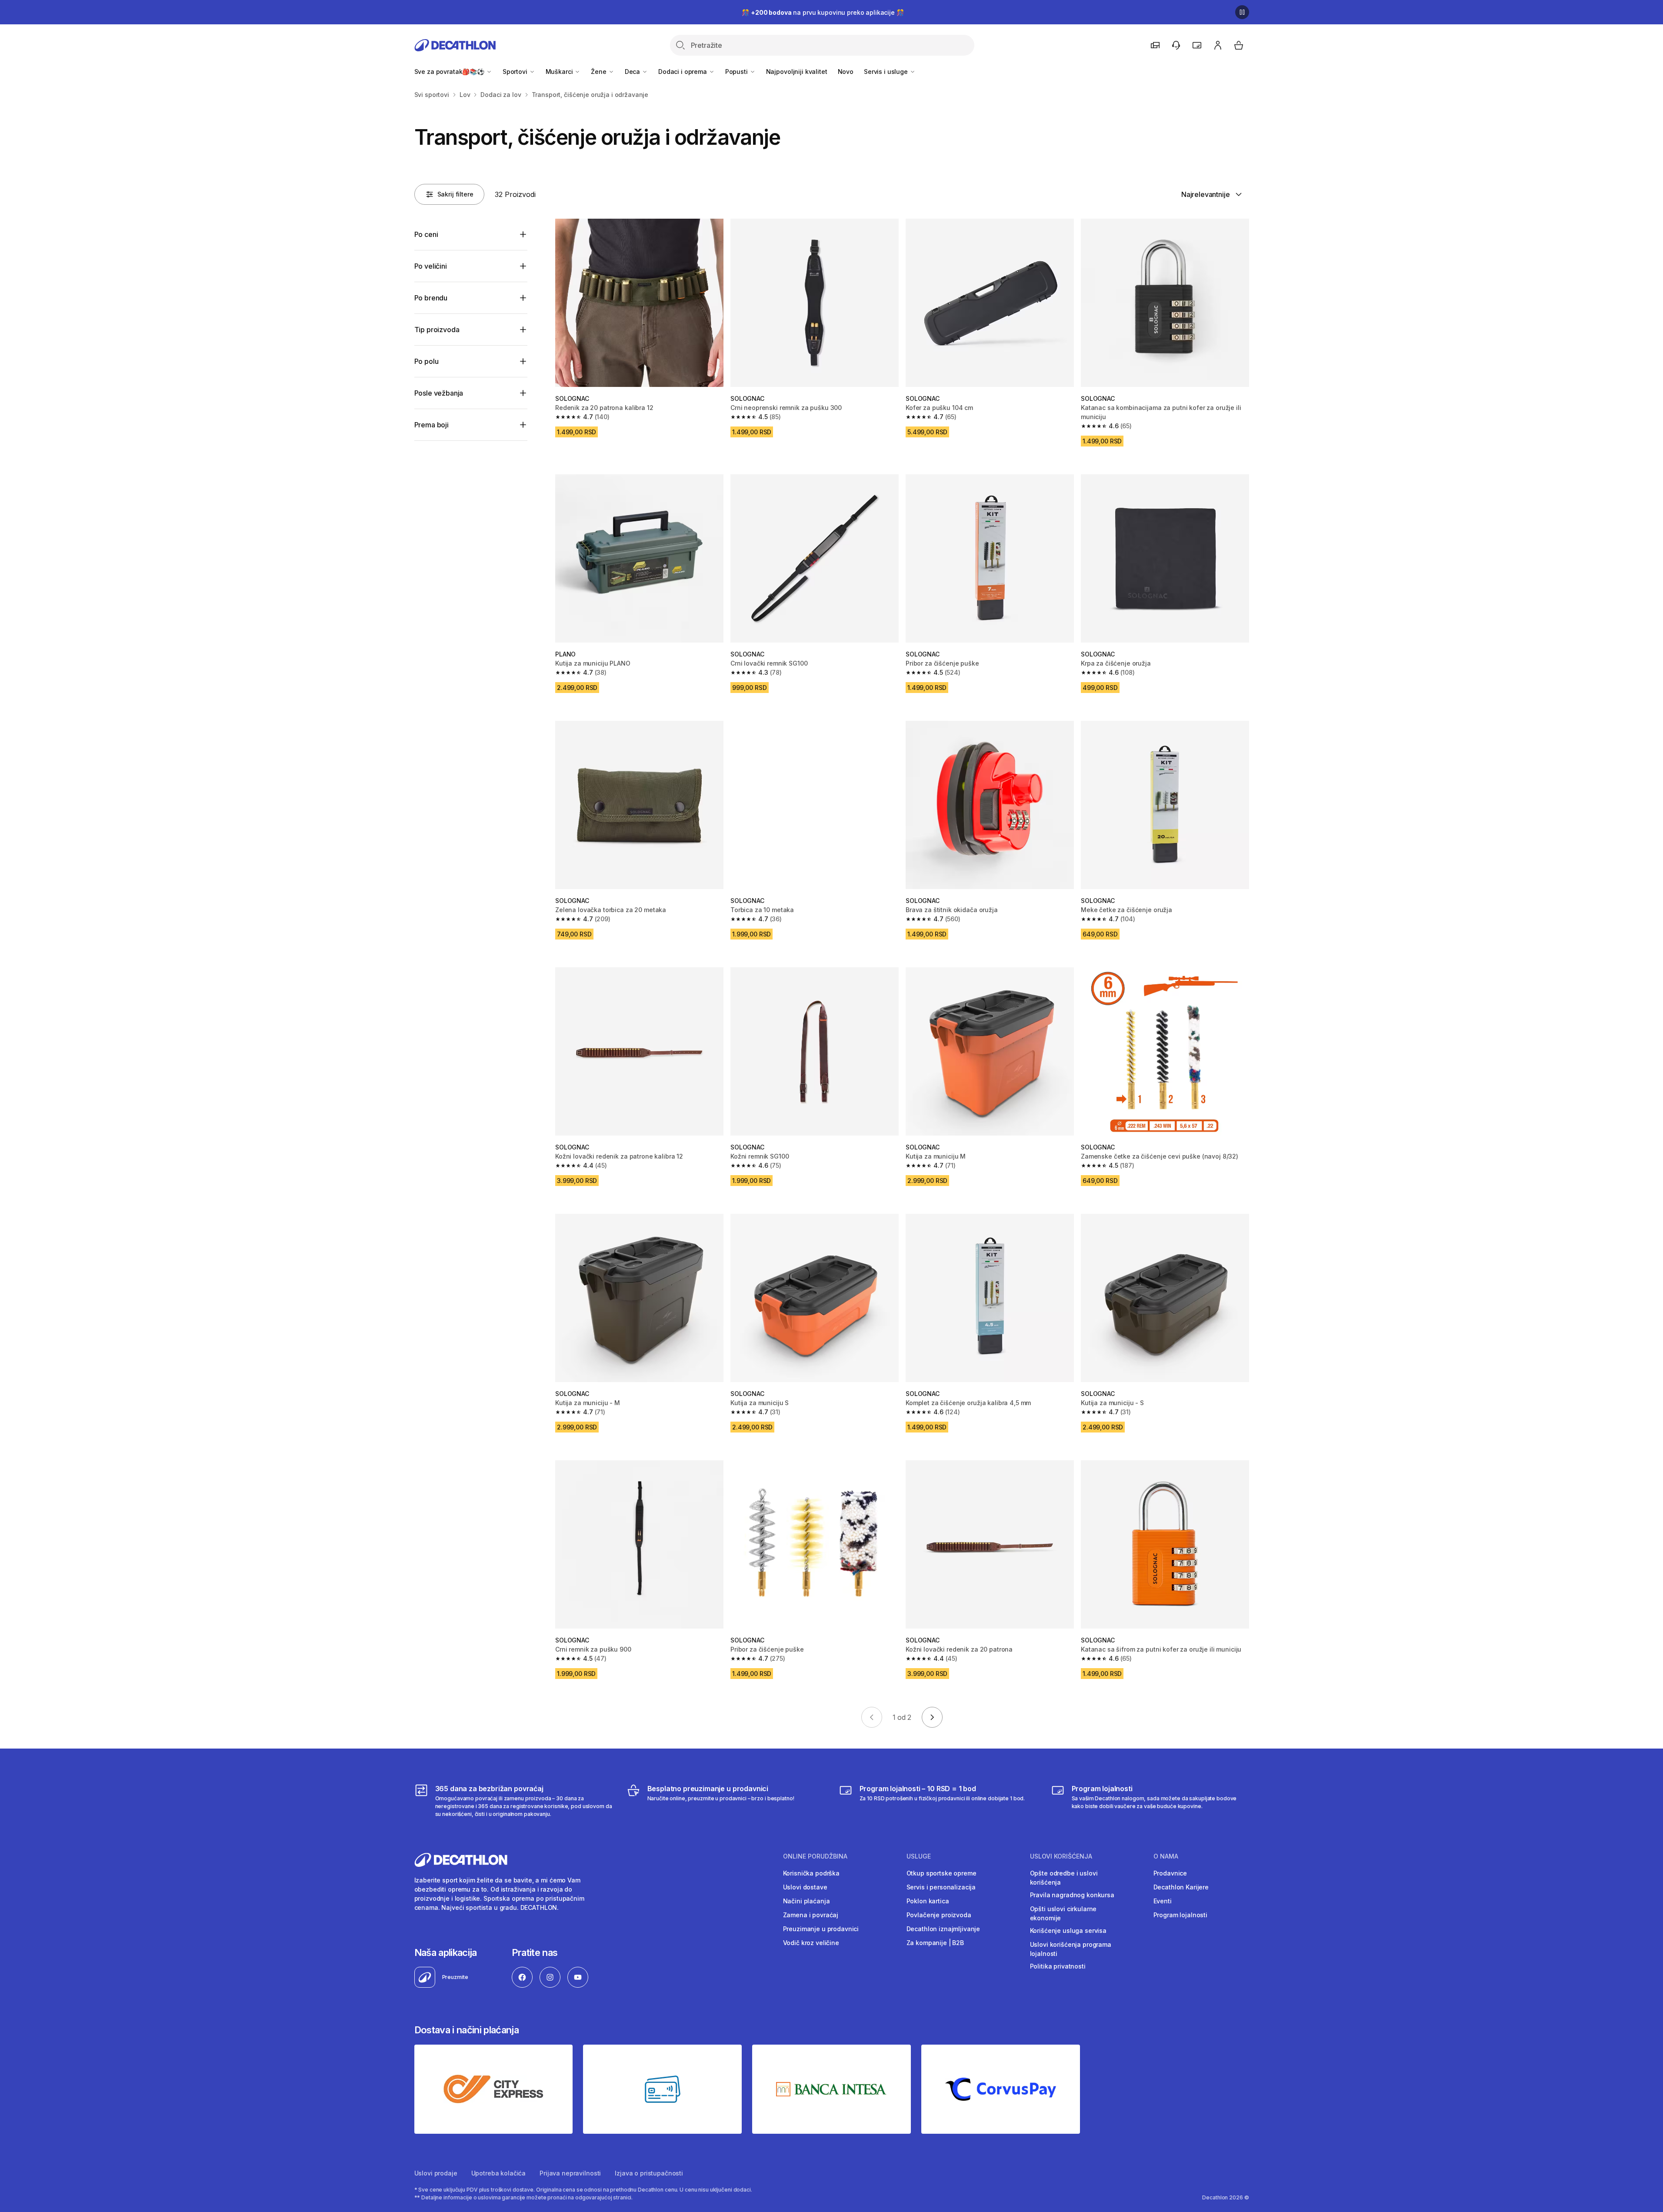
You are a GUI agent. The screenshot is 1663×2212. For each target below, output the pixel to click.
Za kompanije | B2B (935, 1943)
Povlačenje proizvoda (939, 1915)
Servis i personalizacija (941, 1887)
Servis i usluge (887, 72)
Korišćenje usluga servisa (1068, 1931)
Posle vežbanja (439, 393)
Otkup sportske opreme (941, 1873)
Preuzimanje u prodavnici (821, 1929)
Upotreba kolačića (499, 2173)
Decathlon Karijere (1181, 1887)
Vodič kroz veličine (811, 1943)
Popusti (737, 72)
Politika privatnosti (1058, 1966)
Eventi (1163, 1901)
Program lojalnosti (1180, 1915)
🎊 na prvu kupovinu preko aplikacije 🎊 (823, 12)
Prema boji (432, 425)
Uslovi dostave (805, 1887)
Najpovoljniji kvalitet (797, 72)
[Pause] (1242, 12)
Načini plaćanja (807, 1901)
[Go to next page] (932, 1717)
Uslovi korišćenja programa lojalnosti (1071, 1949)
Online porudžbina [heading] (815, 1856)
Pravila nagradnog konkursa (1072, 1895)
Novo (846, 72)
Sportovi (516, 72)
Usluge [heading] (919, 1856)
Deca (633, 72)
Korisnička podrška (811, 1873)
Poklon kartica (928, 1901)
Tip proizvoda (437, 330)
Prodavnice (1170, 1873)
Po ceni (426, 234)
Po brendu (431, 298)
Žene (599, 72)
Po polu (427, 361)
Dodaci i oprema (683, 72)
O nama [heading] (1166, 1856)
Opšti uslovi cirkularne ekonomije (1063, 1913)
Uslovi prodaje (436, 2173)
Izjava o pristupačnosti (649, 2173)
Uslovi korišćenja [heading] (1061, 1856)
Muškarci (560, 72)
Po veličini (431, 266)
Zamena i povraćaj (811, 1915)
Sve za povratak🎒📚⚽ (450, 72)
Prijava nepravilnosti (570, 2173)
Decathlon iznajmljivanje (943, 1929)
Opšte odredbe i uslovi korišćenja (1064, 1878)
